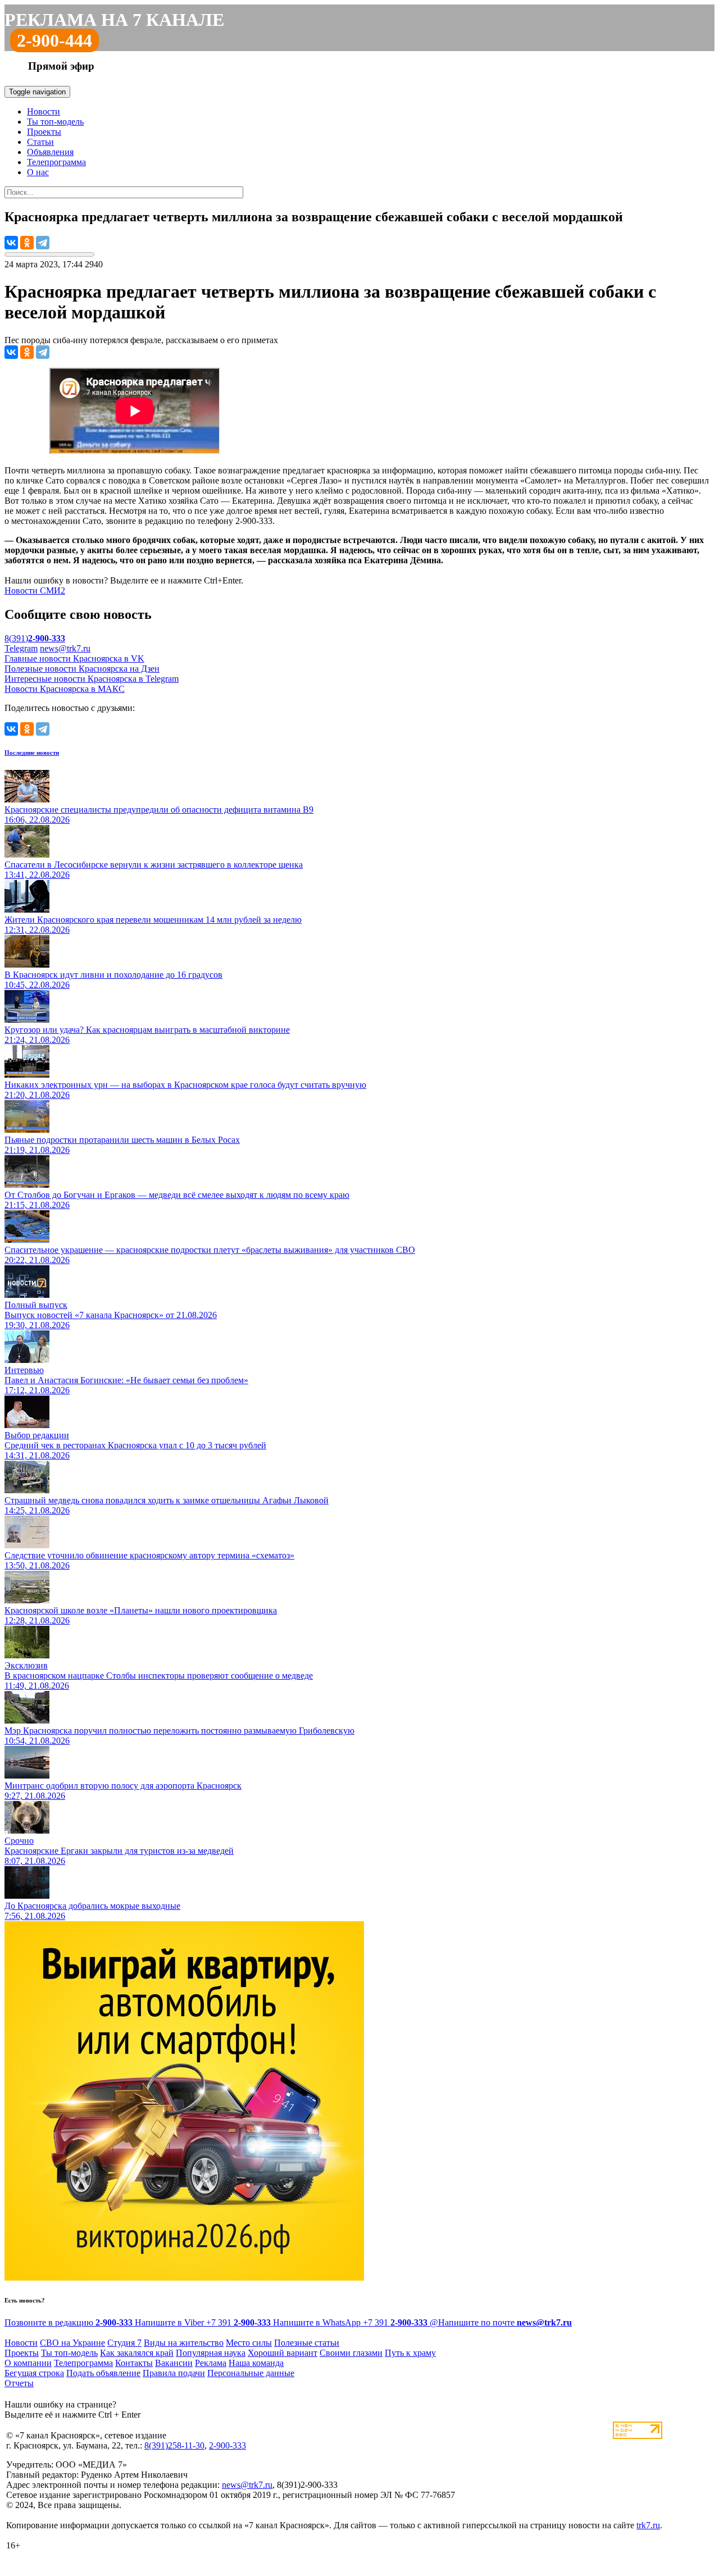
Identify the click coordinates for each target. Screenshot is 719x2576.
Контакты (134, 2363)
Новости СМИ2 (35, 591)
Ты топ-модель (55, 122)
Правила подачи (174, 2373)
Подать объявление (103, 2373)
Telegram (21, 648)
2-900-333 (227, 2445)
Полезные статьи (307, 2343)
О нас (38, 172)
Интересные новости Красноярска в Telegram (92, 679)
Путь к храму (410, 2353)
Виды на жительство (184, 2343)
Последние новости (32, 753)
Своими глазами (351, 2353)
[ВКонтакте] (11, 243)
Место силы (249, 2343)
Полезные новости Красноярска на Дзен (82, 669)
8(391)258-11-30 (174, 2445)
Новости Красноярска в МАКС (65, 689)
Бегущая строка (34, 2373)
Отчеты (19, 2383)
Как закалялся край (137, 2353)
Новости (44, 111)
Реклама (211, 2363)
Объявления (50, 152)
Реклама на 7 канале (114, 20)
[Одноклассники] (27, 243)
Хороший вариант (283, 2353)
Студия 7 (124, 2343)
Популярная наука (211, 2353)
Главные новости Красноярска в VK (74, 658)
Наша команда (256, 2363)
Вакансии (174, 2363)
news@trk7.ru (65, 648)
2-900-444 (54, 40)
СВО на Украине (72, 2343)
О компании (28, 2363)
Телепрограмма (56, 162)
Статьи (40, 142)
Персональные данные (251, 2373)
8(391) (35, 638)
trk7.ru (648, 2525)
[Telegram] (43, 243)
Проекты (44, 132)
